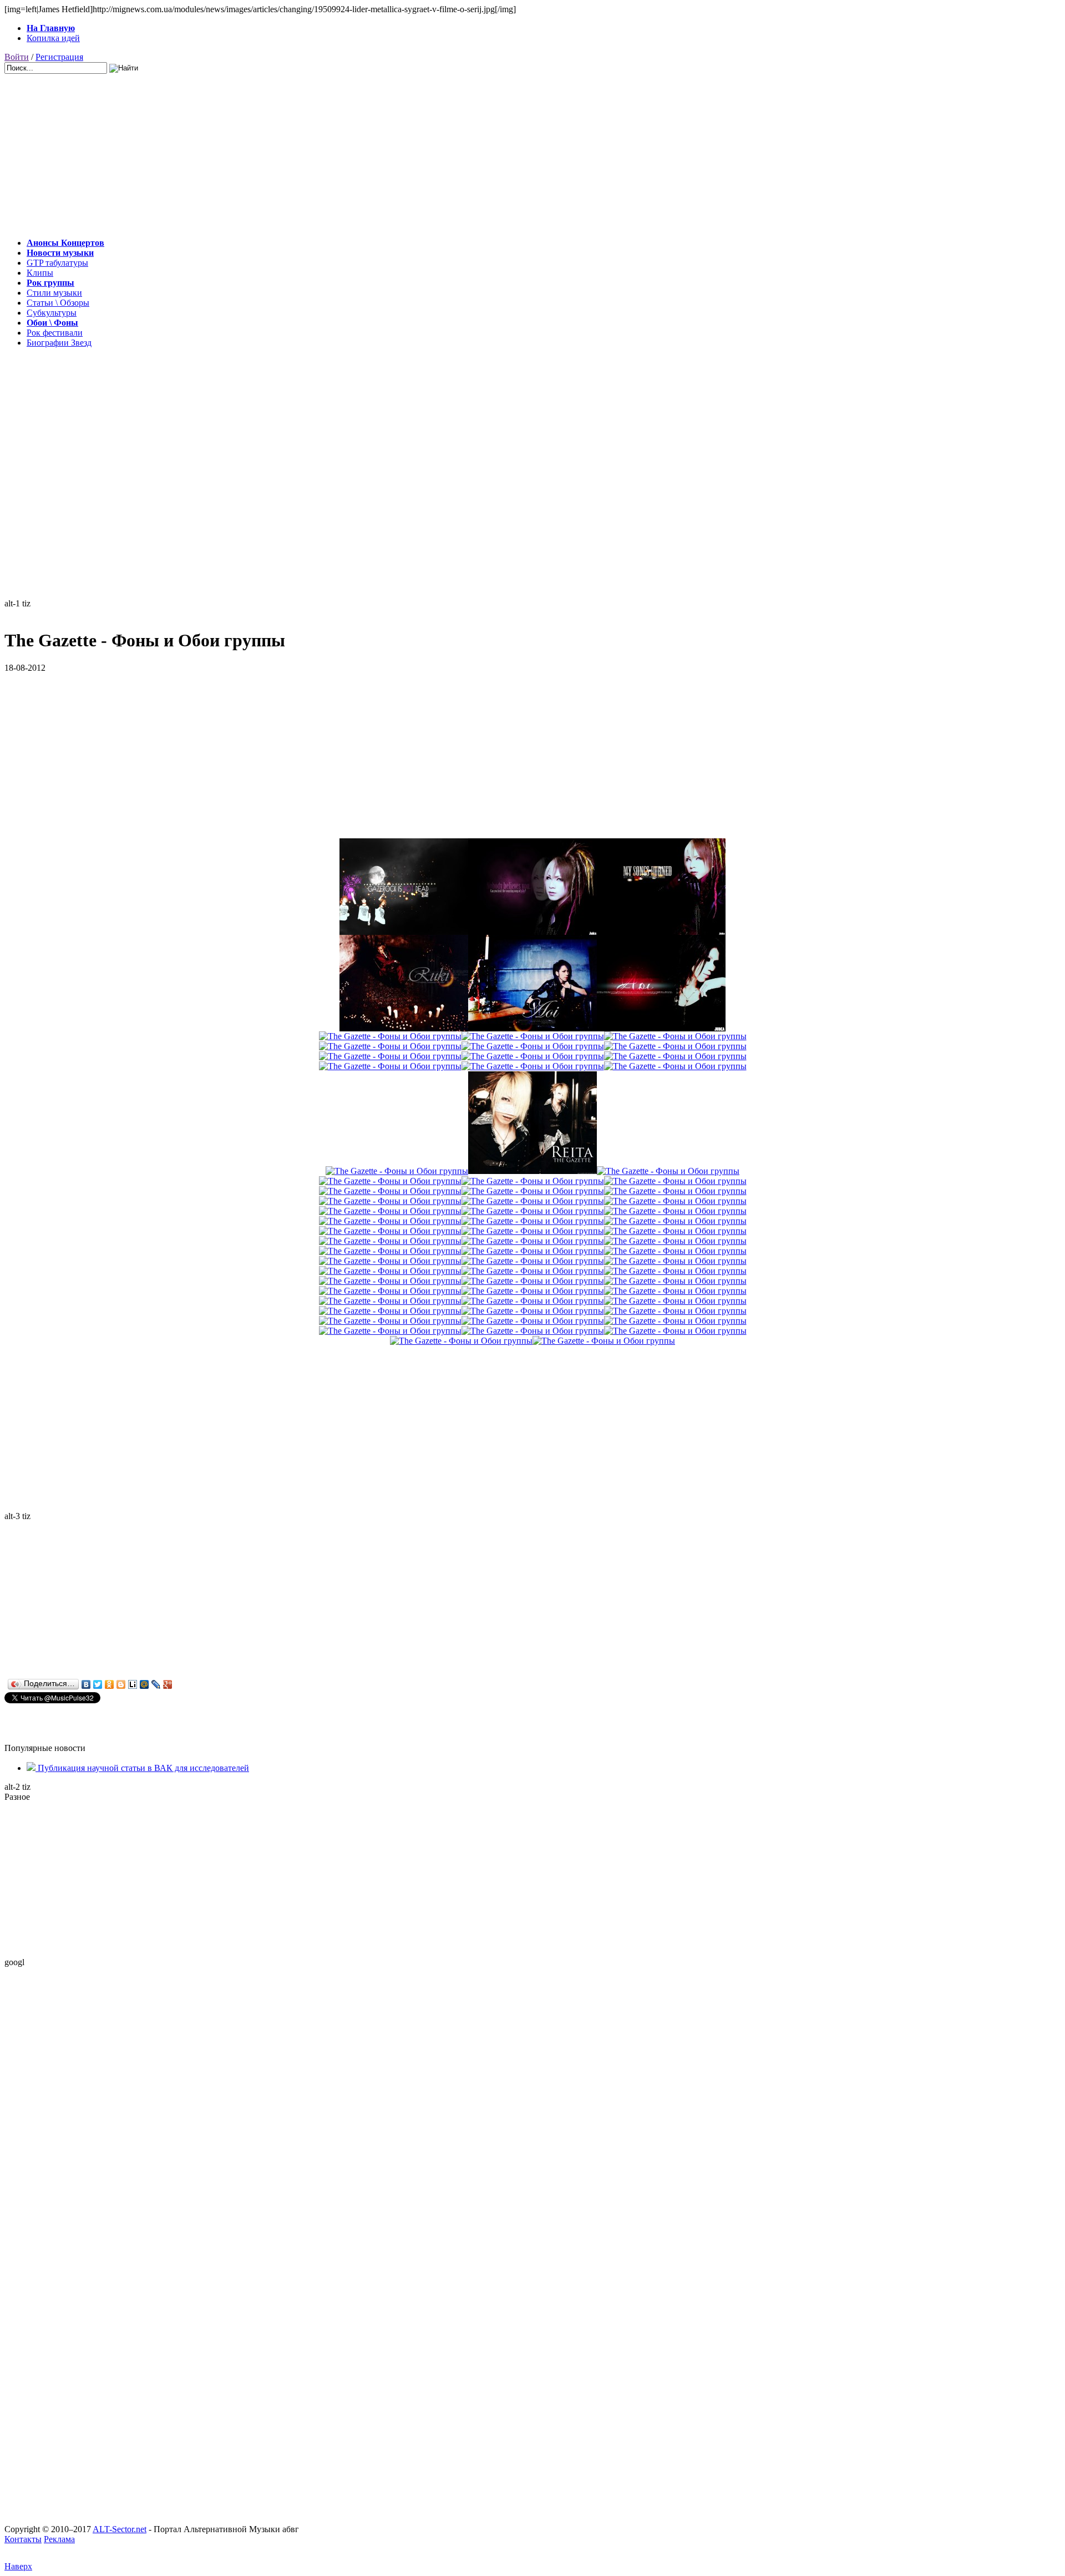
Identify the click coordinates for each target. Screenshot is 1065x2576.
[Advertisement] (337, 151)
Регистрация (59, 57)
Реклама (59, 2539)
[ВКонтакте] (86, 1684)
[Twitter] (98, 1684)
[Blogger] (121, 1684)
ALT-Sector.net (120, 2529)
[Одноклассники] (110, 1684)
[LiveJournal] (156, 1684)
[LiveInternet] (133, 1684)
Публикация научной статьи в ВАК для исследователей (142, 1768)
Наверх (18, 2566)
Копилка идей (53, 38)
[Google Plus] (168, 1684)
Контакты (23, 2539)
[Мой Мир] (144, 1684)
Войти (17, 57)
